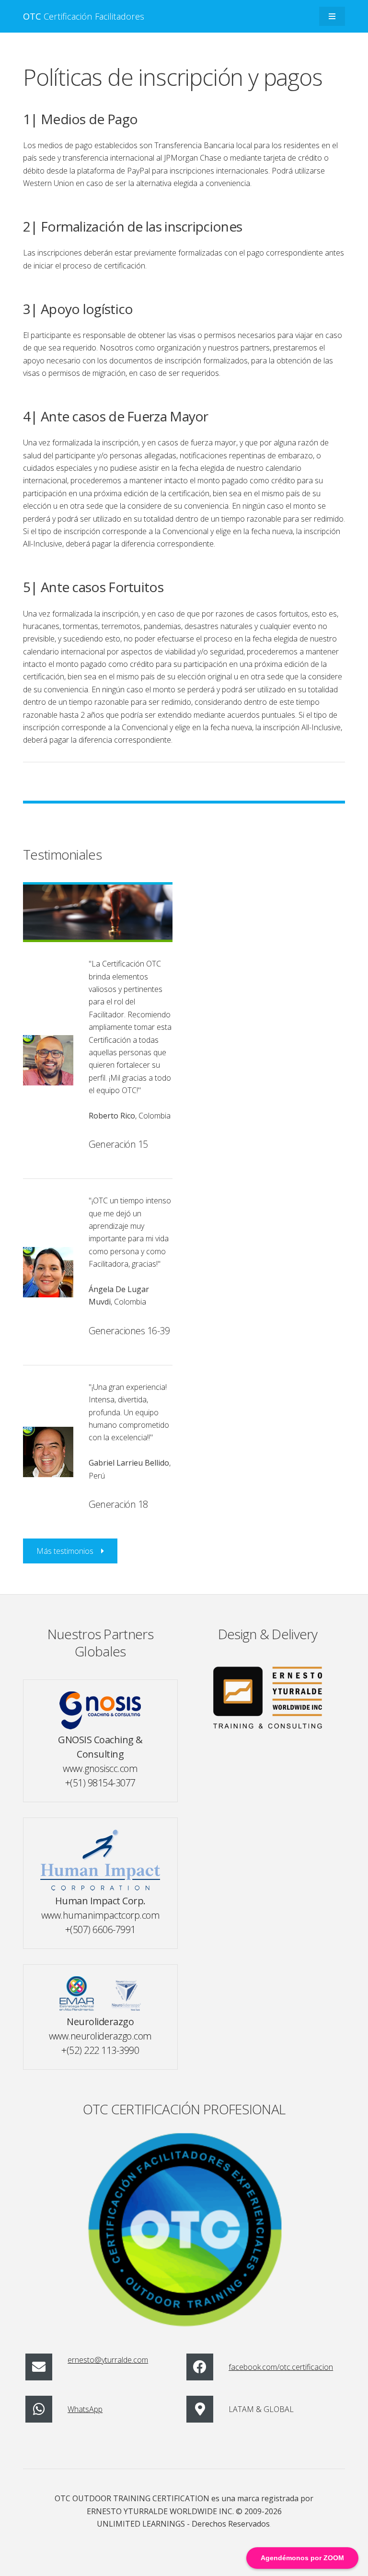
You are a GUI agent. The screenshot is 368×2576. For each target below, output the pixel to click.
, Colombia (130, 1116)
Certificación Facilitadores (84, 16)
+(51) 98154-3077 (100, 1783)
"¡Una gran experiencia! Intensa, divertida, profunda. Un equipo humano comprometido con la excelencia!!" (129, 1412)
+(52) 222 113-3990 (100, 2050)
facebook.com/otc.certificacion (281, 2367)
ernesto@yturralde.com (108, 2360)
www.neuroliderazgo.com (100, 2036)
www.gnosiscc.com (100, 1768)
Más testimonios (65, 1551)
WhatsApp (85, 2409)
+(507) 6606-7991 (100, 1929)
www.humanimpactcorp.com (101, 1915)
